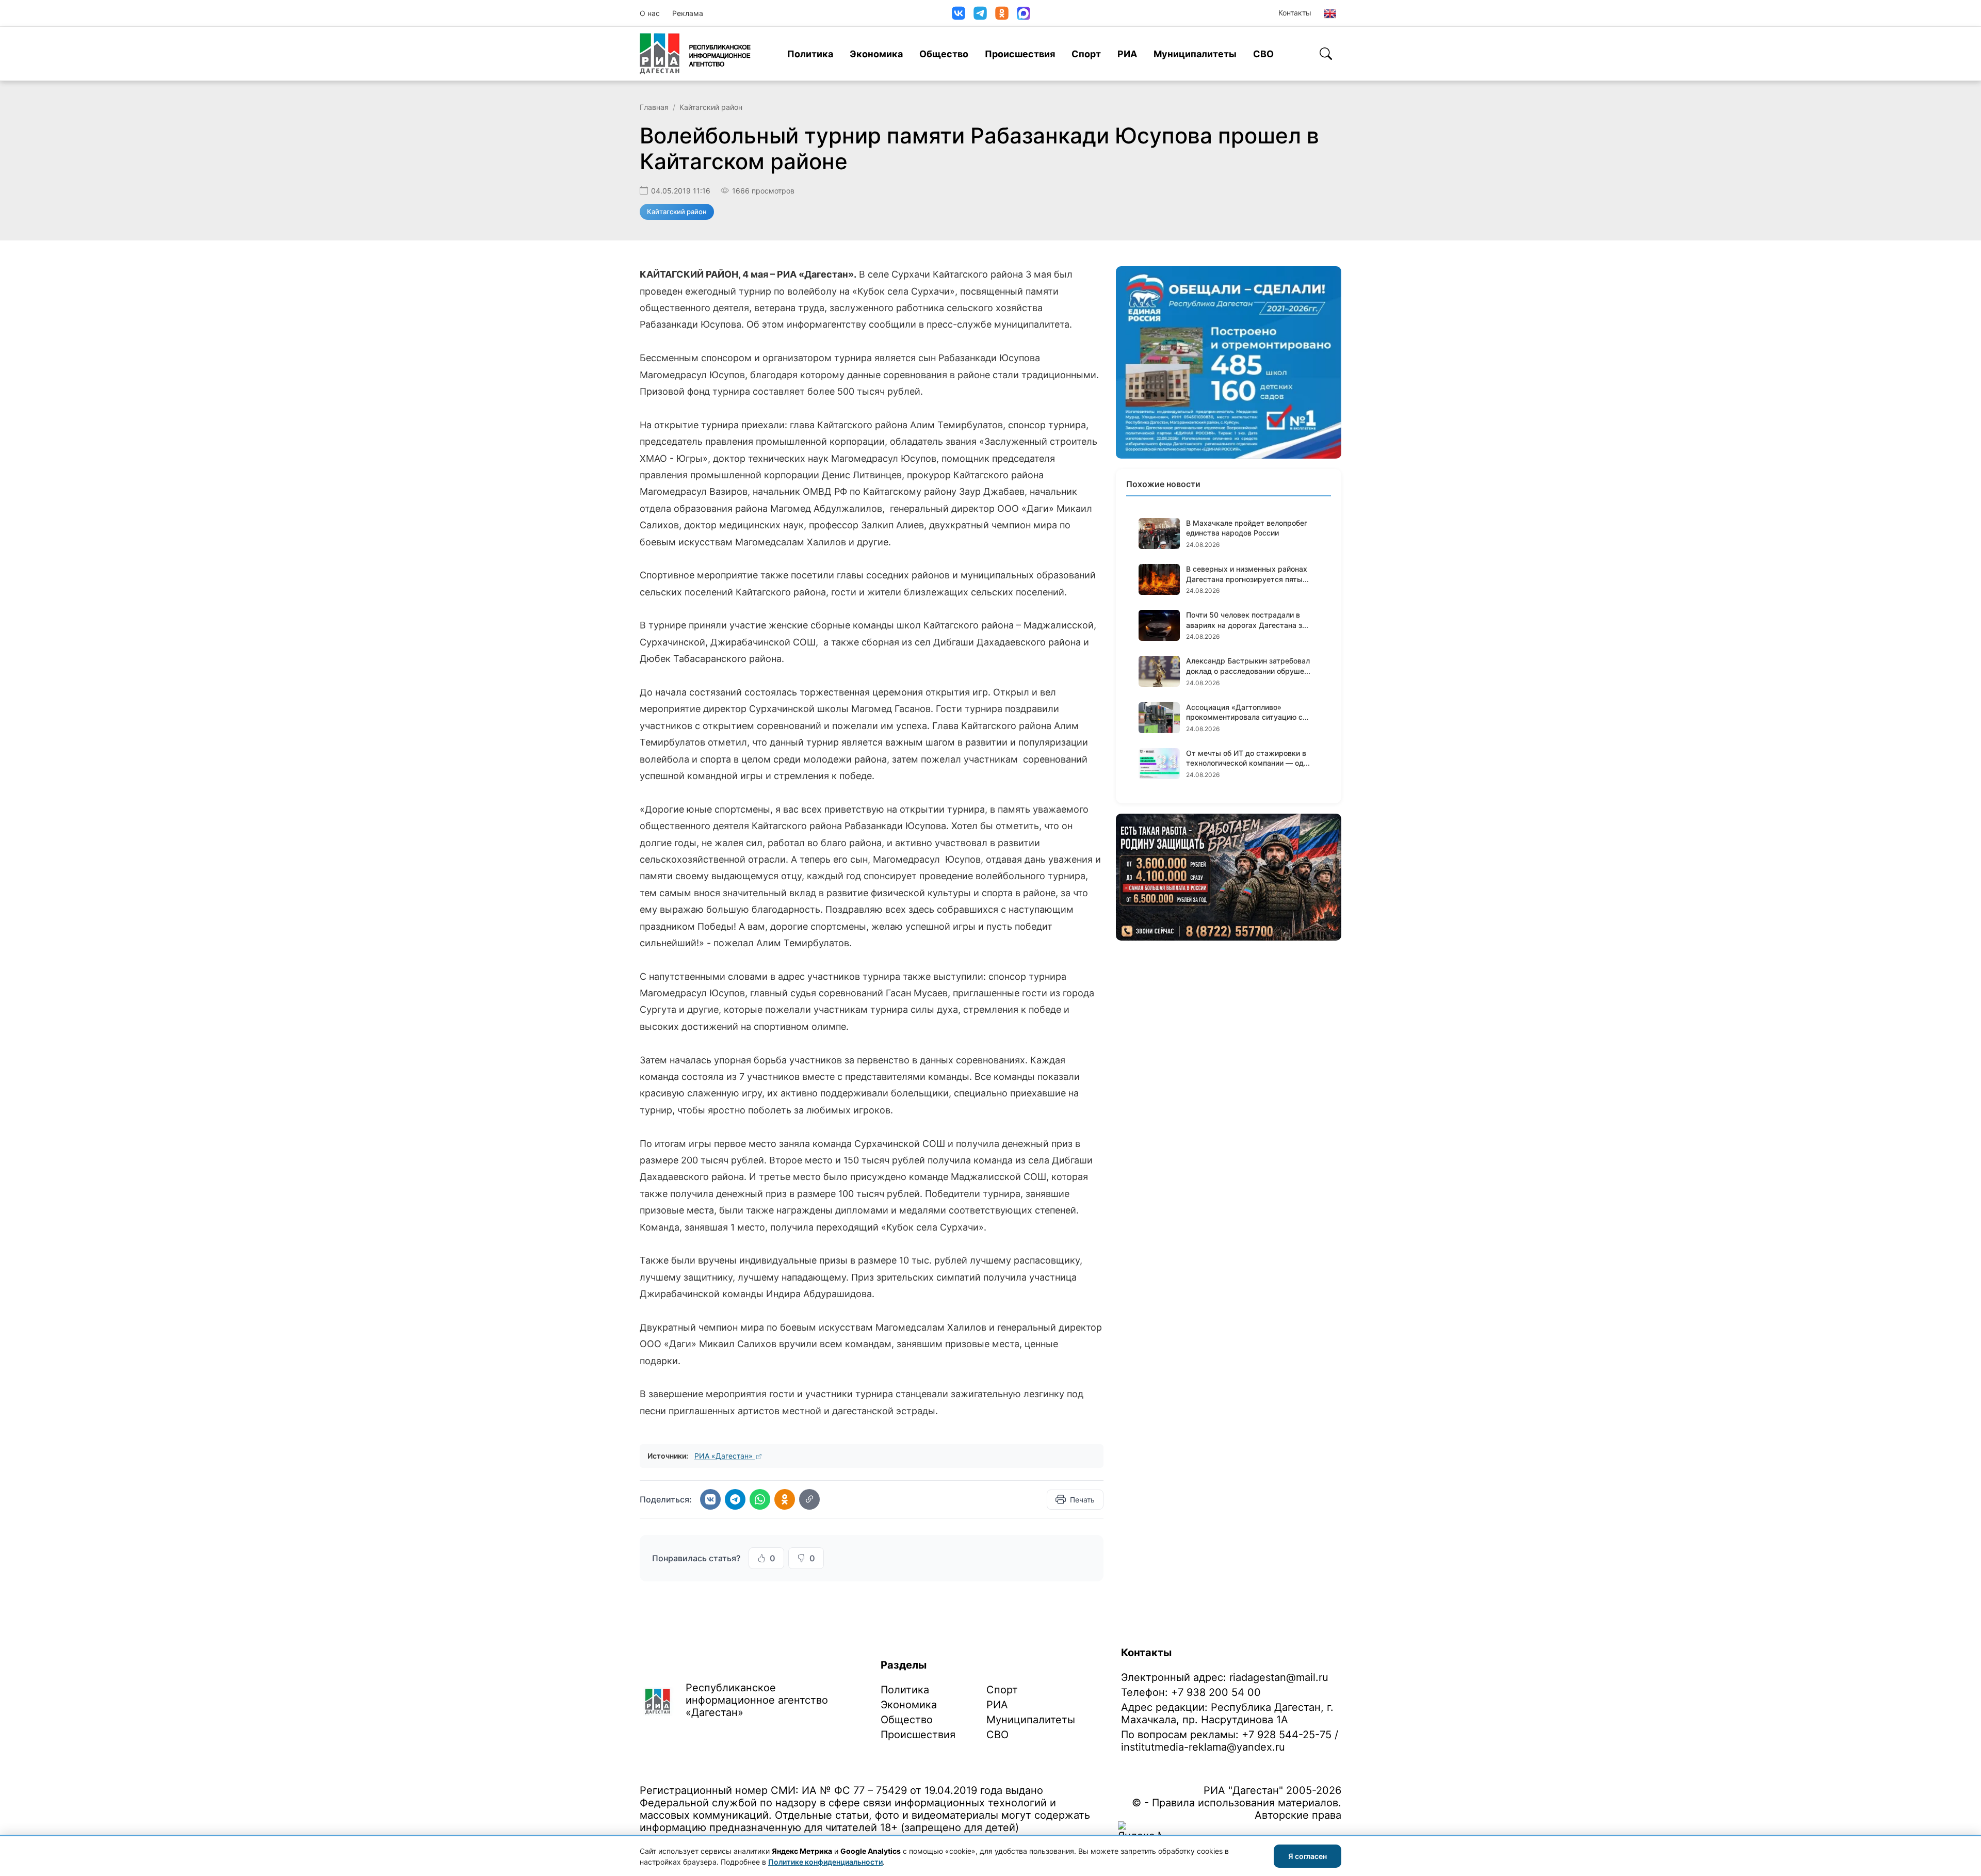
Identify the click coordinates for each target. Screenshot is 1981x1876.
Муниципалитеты (1195, 54)
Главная (654, 107)
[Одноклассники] (1002, 13)
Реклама (688, 13)
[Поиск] (1326, 54)
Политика (810, 54)
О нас (650, 13)
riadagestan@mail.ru (1279, 1677)
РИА (1127, 54)
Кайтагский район (711, 107)
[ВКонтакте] (959, 13)
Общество (944, 54)
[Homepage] (695, 54)
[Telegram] (980, 13)
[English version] (1330, 13)
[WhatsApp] (760, 1499)
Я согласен (1308, 1856)
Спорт (1086, 54)
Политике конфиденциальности (825, 1862)
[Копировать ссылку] (809, 1499)
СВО (1263, 54)
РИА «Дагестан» (725, 1456)
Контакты (1295, 13)
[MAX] (1024, 13)
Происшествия (1020, 54)
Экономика (876, 54)
